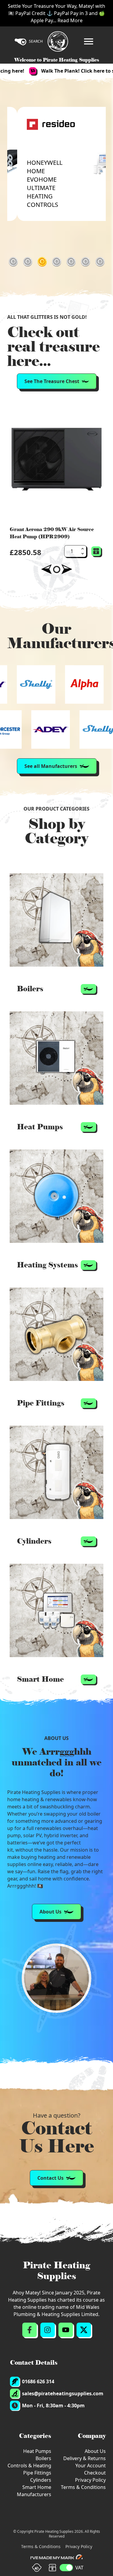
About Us (95, 2451)
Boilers (43, 2458)
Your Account (91, 2466)
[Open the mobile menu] (89, 41)
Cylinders (41, 2480)
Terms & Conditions (83, 2487)
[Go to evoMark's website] (57, 2558)
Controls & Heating (29, 2466)
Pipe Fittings (37, 2473)
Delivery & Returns (85, 2458)
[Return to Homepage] (58, 41)
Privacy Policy (90, 2480)
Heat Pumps (37, 2451)
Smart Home (37, 2487)
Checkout (95, 2473)
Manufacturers (34, 2494)
